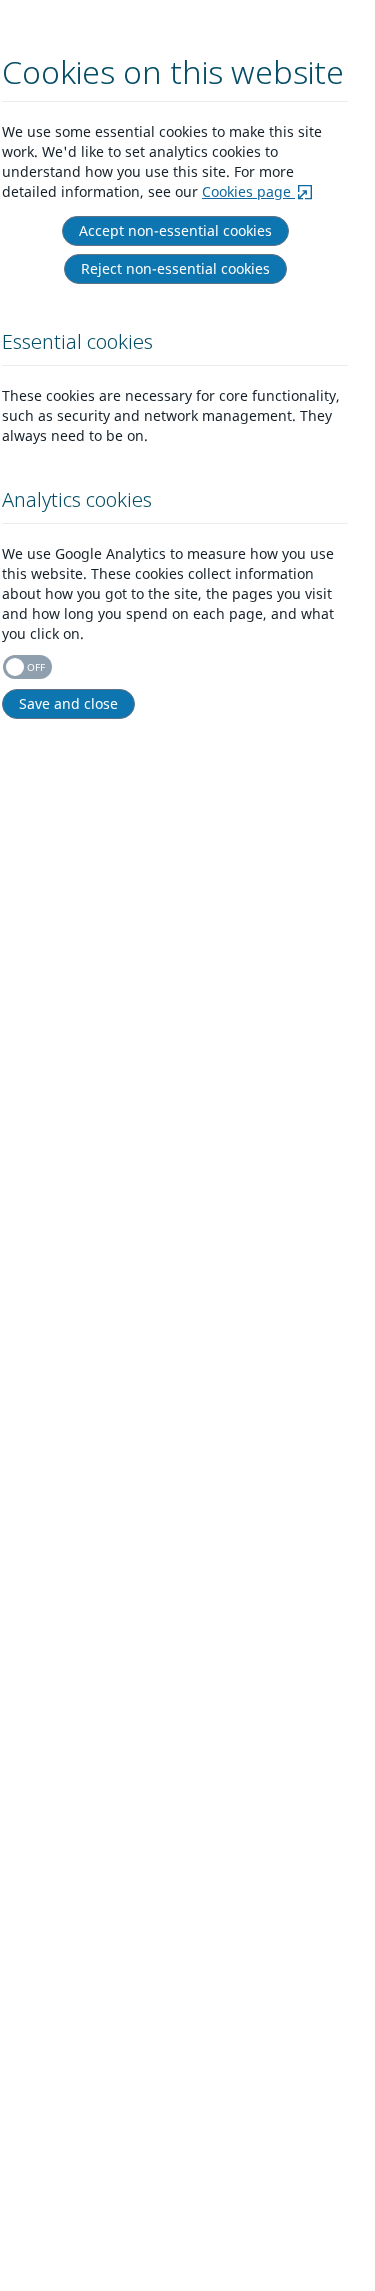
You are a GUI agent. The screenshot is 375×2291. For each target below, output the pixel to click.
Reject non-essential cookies (175, 268)
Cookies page (248, 191)
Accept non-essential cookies (175, 230)
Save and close (68, 703)
